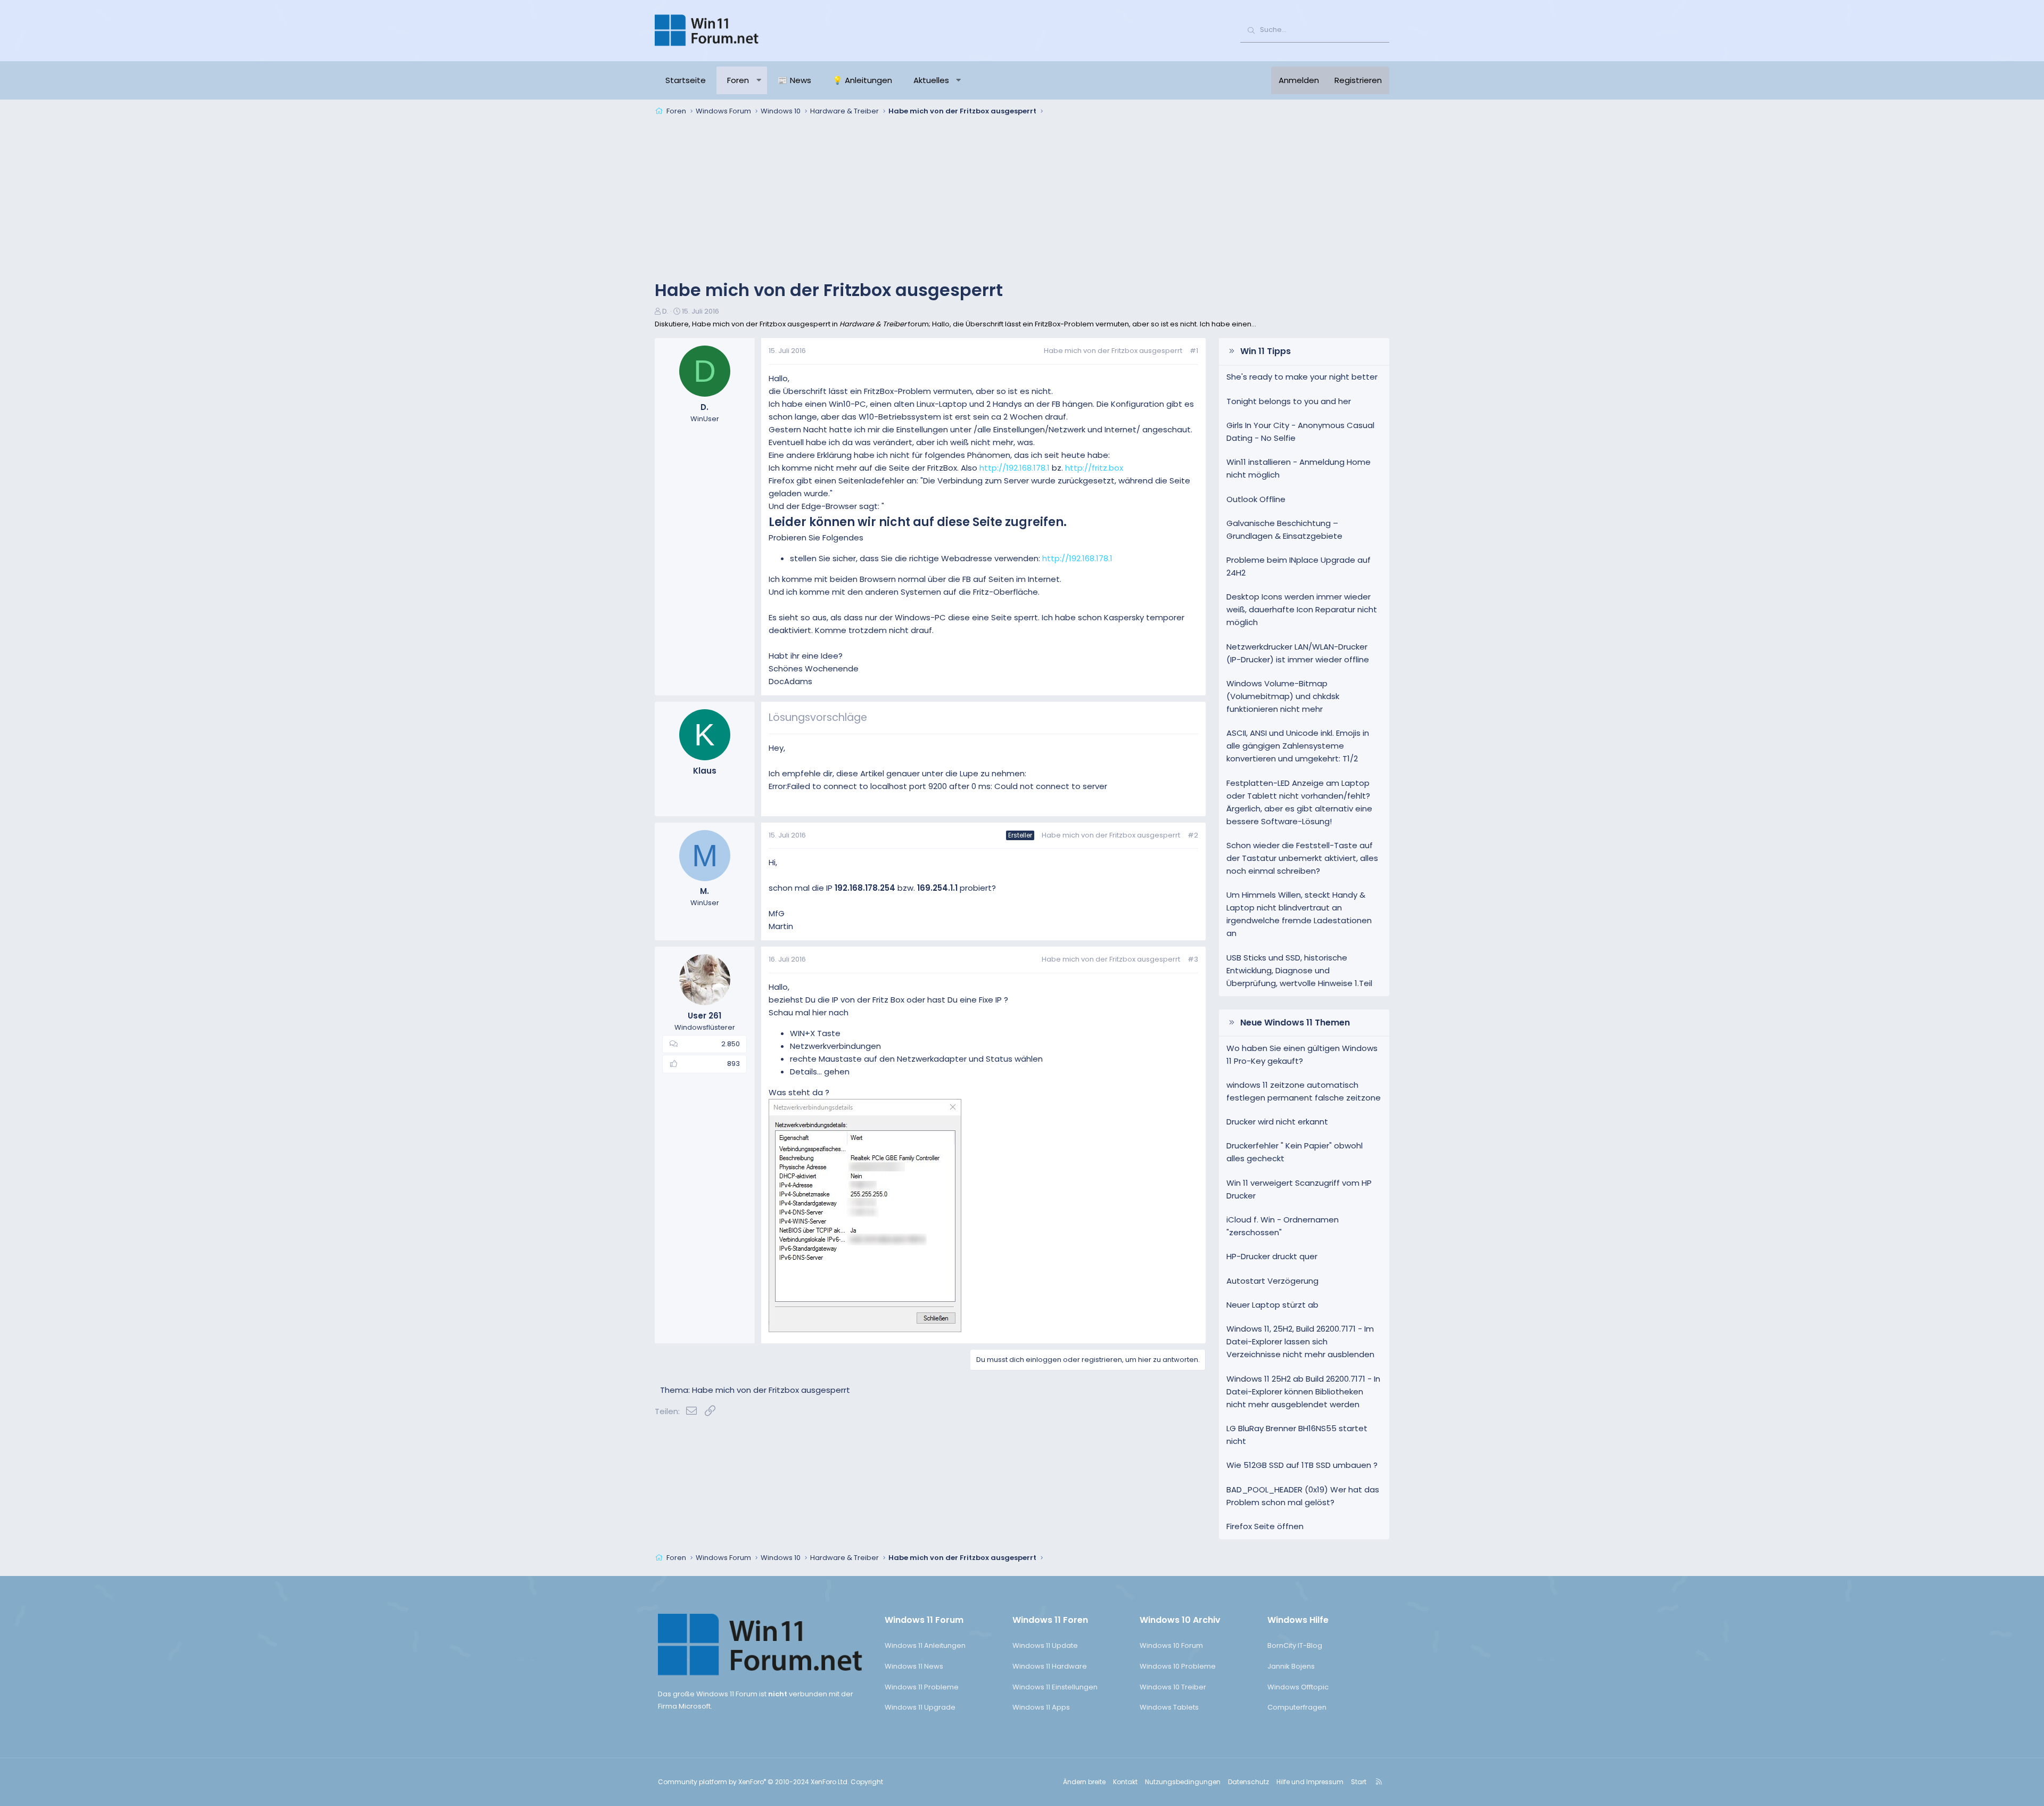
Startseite (686, 80)
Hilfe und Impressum (1310, 1782)
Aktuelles (931, 80)
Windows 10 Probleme (1178, 1666)
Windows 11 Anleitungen (925, 1645)
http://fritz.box (1094, 468)
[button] (759, 80)
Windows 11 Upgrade (920, 1707)
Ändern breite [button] (1084, 1782)
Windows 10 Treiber (1173, 1687)
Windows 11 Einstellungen (1055, 1687)
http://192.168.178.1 (1015, 468)
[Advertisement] (1022, 199)
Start (1359, 1782)
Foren (738, 80)
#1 (1194, 351)
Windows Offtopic (1298, 1687)
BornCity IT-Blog (1295, 1645)
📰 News (794, 80)
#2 (1193, 835)
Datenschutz (1248, 1782)
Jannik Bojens (1291, 1666)
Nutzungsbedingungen (1183, 1782)
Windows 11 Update (1045, 1645)
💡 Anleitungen (862, 80)
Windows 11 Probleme (922, 1687)
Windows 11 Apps (1041, 1707)
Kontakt (1125, 1782)
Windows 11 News (914, 1666)
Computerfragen (1297, 1707)
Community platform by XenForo (753, 1782)
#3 (1193, 959)
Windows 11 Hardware (1050, 1666)
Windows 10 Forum (1171, 1645)
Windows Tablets (1169, 1707)
